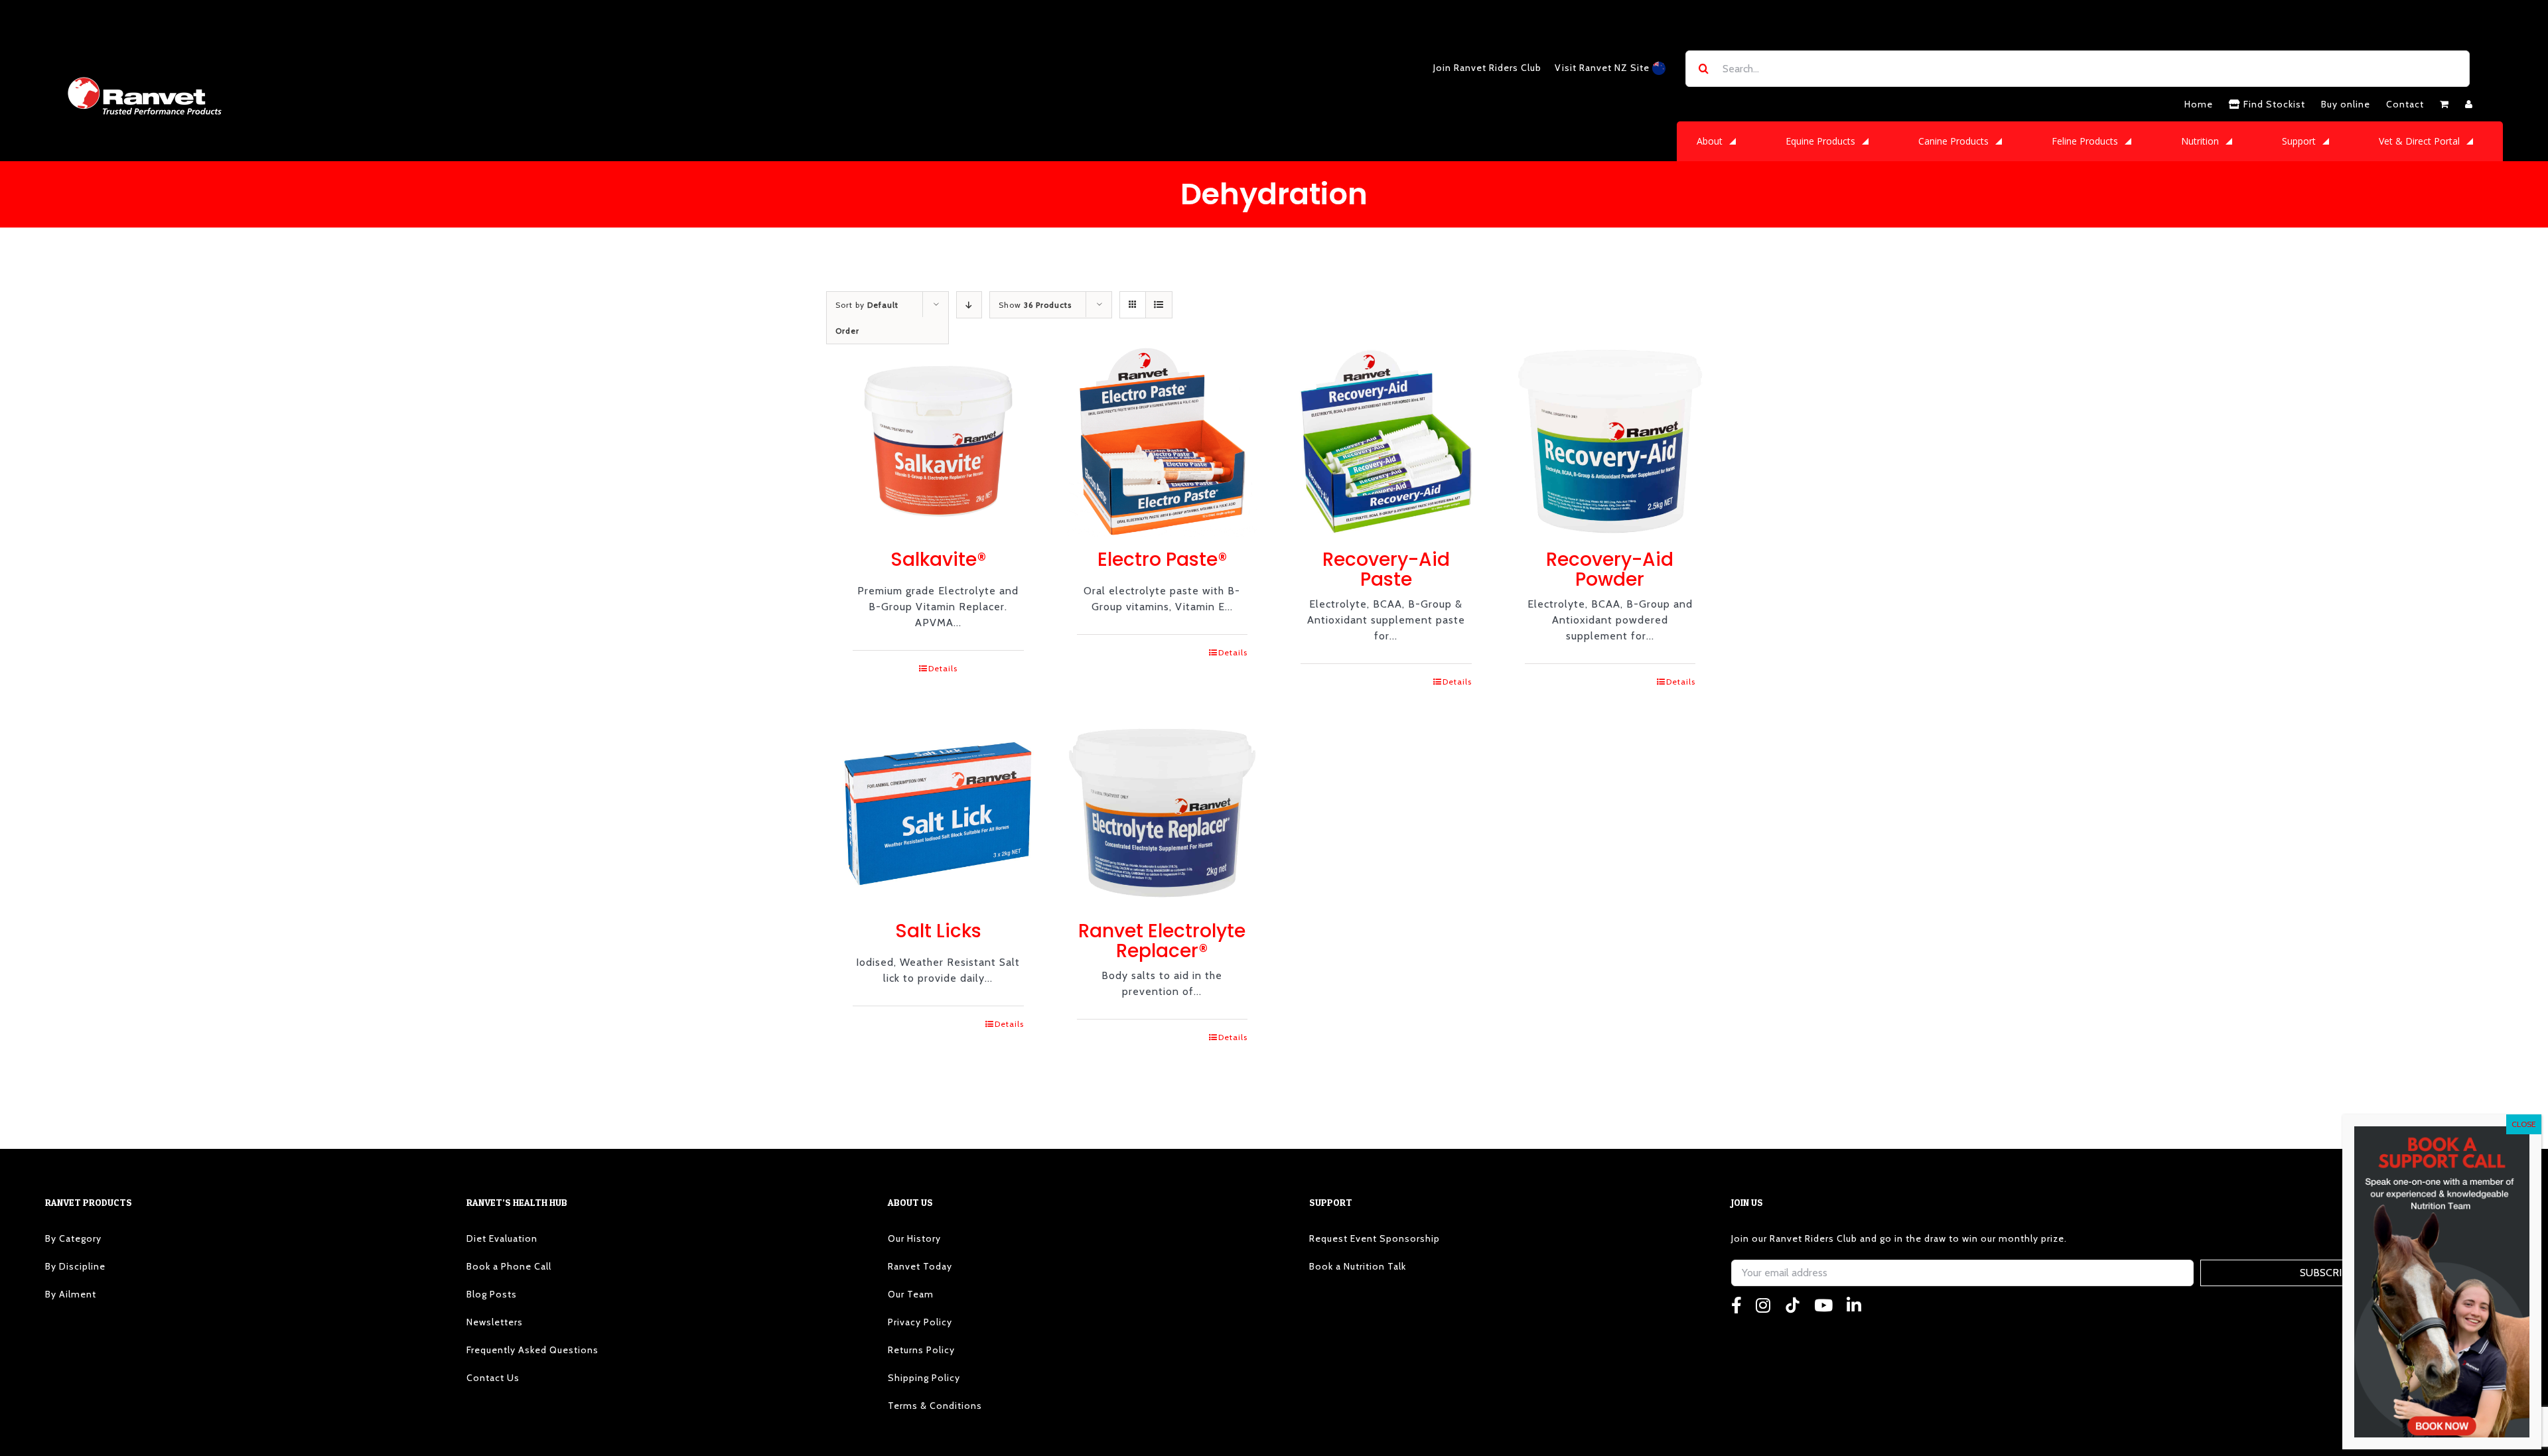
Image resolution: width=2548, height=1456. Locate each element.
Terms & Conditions (935, 1406)
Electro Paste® (1162, 560)
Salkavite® (938, 560)
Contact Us (493, 1378)
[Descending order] (969, 305)
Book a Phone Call (509, 1266)
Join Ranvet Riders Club (1487, 68)
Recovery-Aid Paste (1386, 569)
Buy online (2346, 104)
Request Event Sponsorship (1375, 1238)
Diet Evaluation (502, 1238)
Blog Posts (492, 1294)
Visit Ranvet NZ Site (1603, 68)
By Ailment (71, 1294)
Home (2199, 104)
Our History (914, 1238)
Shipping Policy (924, 1378)
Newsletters (495, 1322)
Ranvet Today (920, 1266)
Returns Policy (921, 1350)
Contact (2405, 104)
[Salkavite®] (938, 442)
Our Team (911, 1294)
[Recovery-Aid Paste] (1386, 442)
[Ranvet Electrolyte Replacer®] (1163, 813)
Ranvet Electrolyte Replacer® (1162, 941)
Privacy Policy (920, 1322)
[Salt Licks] (938, 813)
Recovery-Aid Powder (1610, 569)
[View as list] (1159, 305)
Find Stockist (2273, 104)
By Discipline (75, 1266)
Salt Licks (938, 931)
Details (943, 668)
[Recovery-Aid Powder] (1610, 442)
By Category (73, 1238)
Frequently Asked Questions (532, 1350)
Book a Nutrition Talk (1358, 1266)
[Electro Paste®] (1163, 442)
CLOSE (2524, 1124)
